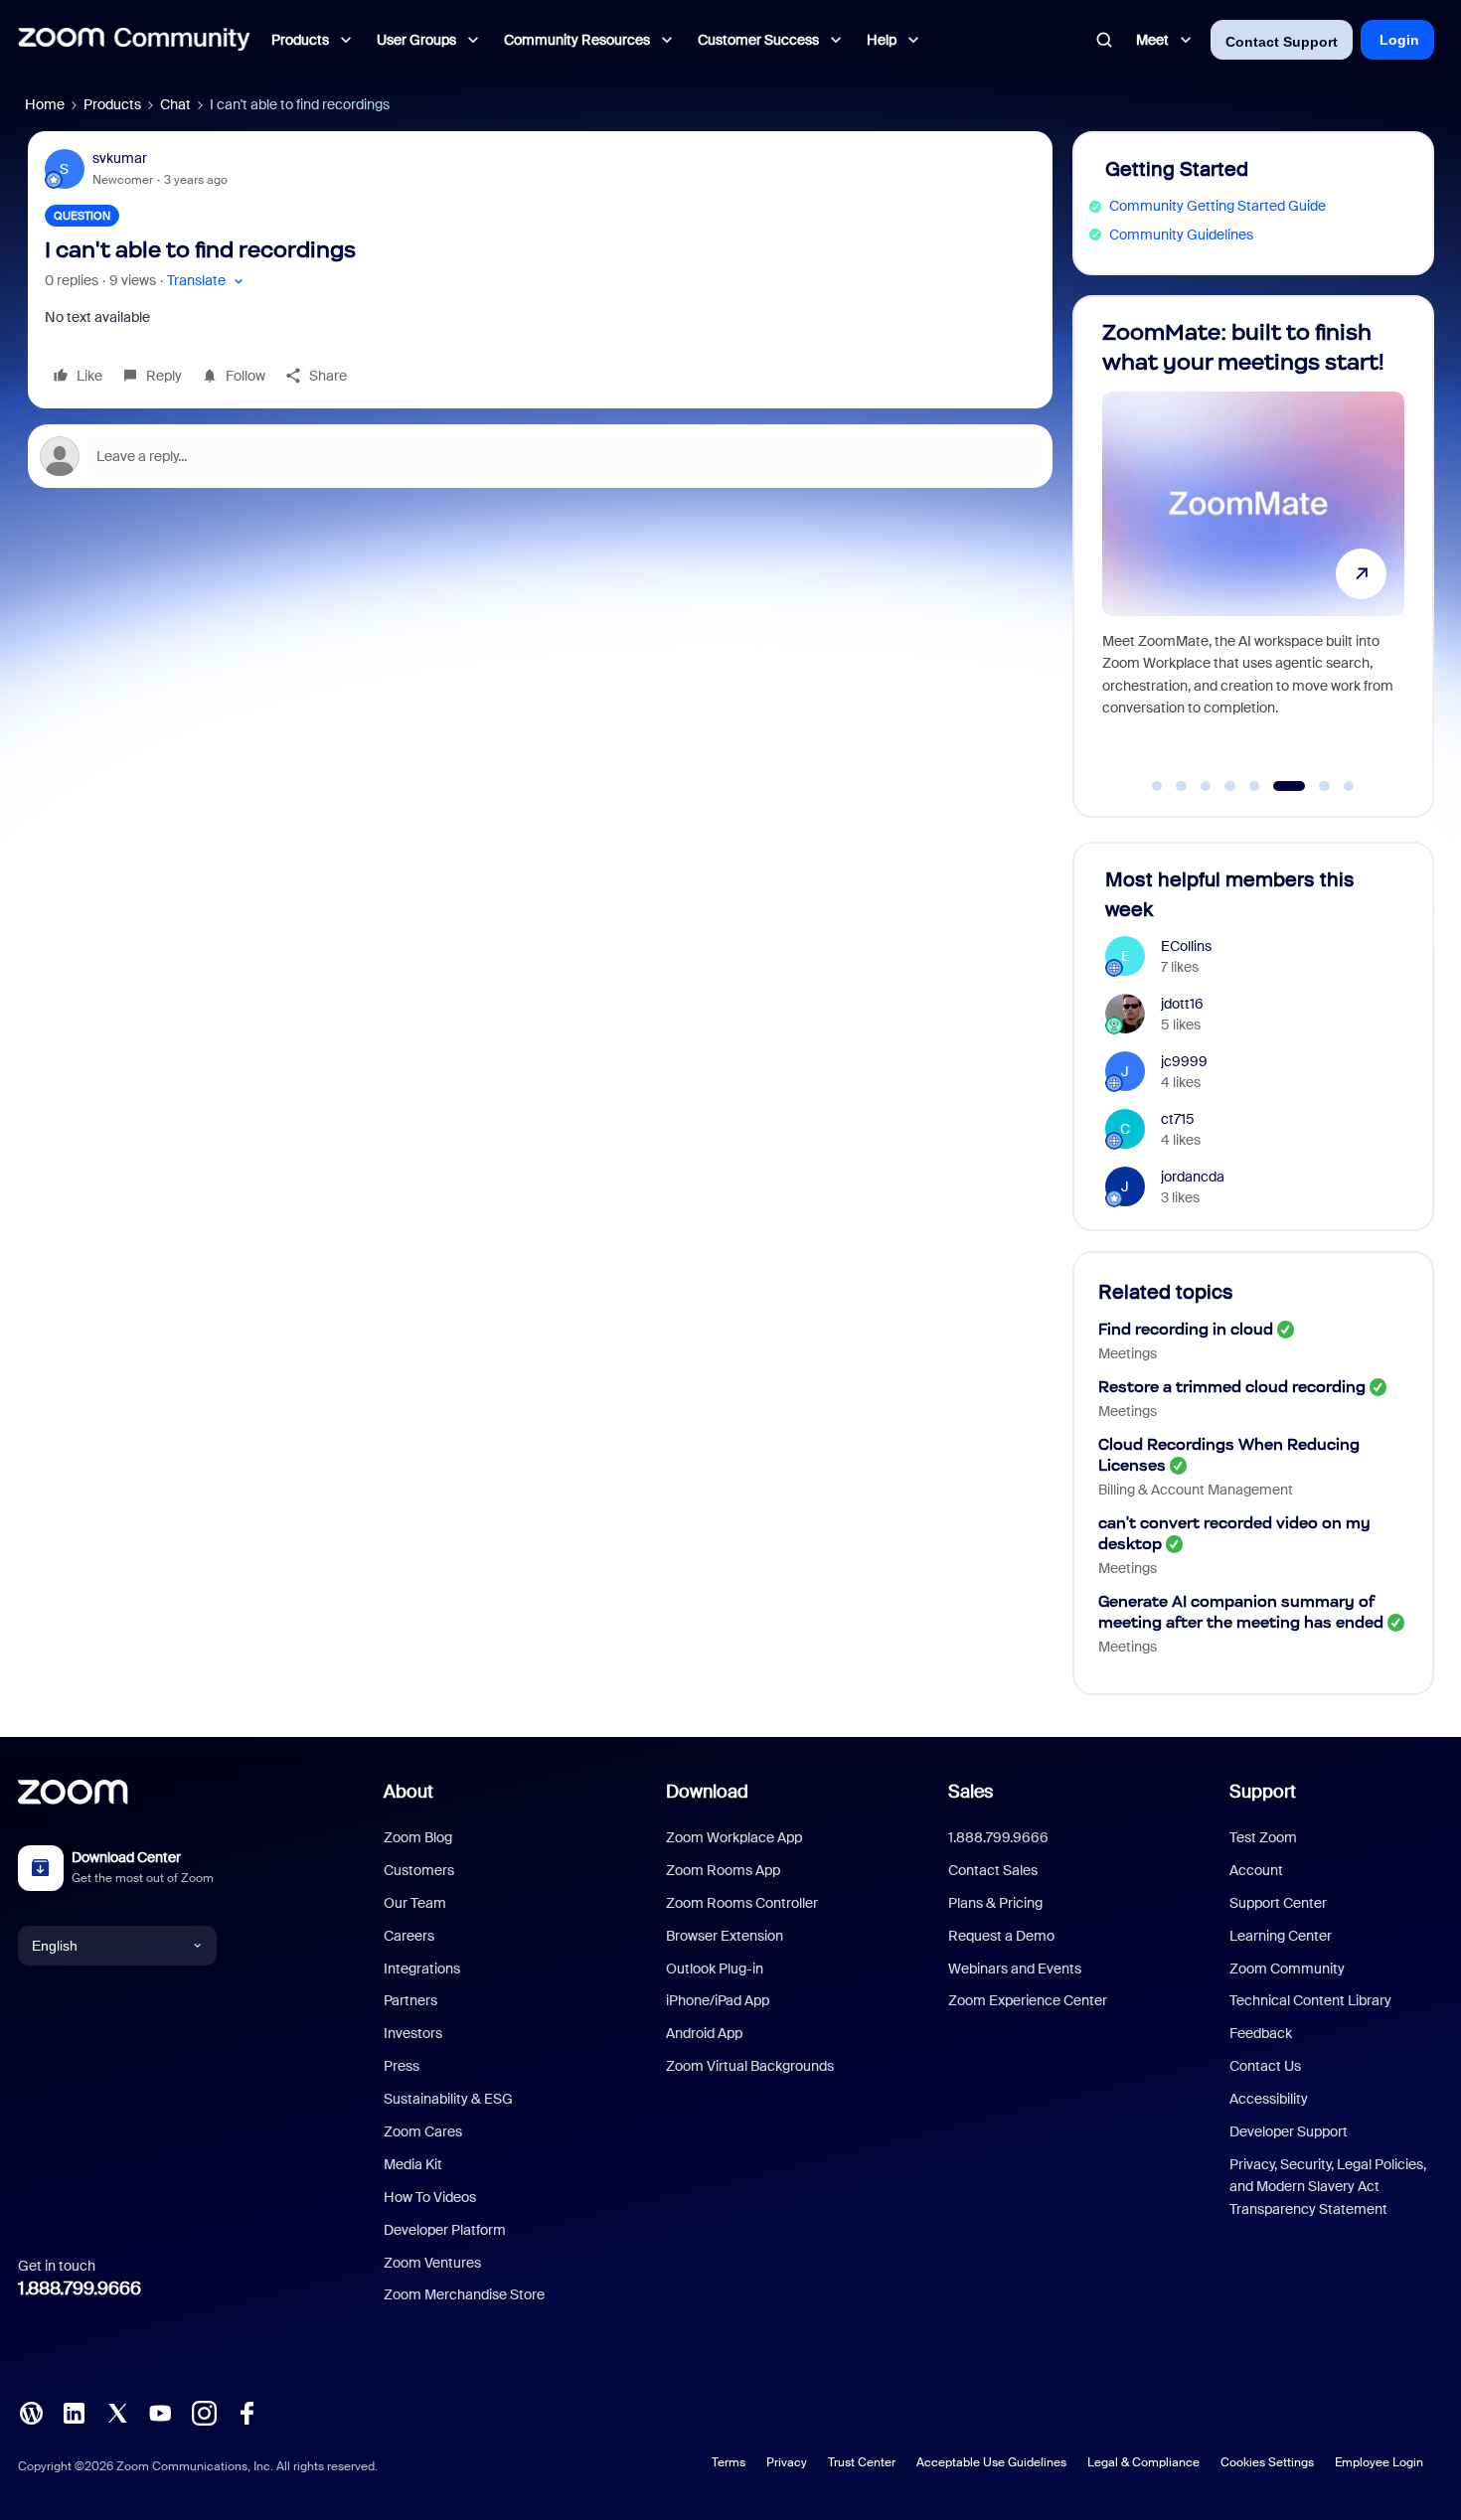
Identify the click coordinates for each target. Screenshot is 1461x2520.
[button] (207, 281)
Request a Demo (1001, 1936)
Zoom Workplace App (734, 1837)
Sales (971, 1792)
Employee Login (1379, 2462)
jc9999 (1184, 1061)
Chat (175, 104)
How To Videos (430, 2197)
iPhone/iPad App (718, 2000)
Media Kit (413, 2164)
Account (1256, 1870)
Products (112, 104)
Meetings (1128, 1353)
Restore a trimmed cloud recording (1232, 1387)
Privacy (787, 2462)
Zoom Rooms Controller (742, 1903)
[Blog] (31, 2412)
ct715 (1178, 1119)
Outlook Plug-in (715, 1969)
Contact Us (1265, 2066)
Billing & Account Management (1196, 1490)
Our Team (415, 1903)
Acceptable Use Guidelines (991, 2462)
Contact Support (1282, 42)
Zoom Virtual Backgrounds (750, 2066)
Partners (410, 2000)
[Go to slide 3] (1206, 786)
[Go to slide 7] (1313, 786)
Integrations (422, 1969)
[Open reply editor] (540, 456)
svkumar (120, 158)
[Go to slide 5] (1254, 786)
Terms (729, 2462)
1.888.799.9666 (80, 2288)
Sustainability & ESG (448, 2099)
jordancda (1193, 1177)
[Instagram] (204, 2412)
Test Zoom (1263, 1837)
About (408, 1792)
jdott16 (1182, 1004)
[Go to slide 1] (1157, 786)
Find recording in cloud (1186, 1329)
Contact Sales (993, 1870)
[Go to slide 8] (1349, 786)
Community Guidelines (1181, 235)
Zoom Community (1287, 1969)
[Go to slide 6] (1279, 786)
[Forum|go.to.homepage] (134, 40)
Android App (704, 2033)
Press (402, 2066)
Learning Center (1281, 1936)
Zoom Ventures (432, 2263)
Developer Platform (445, 2230)
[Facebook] (246, 2412)
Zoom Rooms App (723, 1870)
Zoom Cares (423, 2131)
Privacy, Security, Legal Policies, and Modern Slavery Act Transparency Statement (1328, 2187)
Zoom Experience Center (1028, 2000)
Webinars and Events (1015, 1969)
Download (707, 1792)
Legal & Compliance (1143, 2462)
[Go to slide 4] (1230, 786)
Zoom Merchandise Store (464, 2294)
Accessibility (1269, 2099)
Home (45, 104)
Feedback (1261, 2033)
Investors (413, 2033)
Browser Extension (725, 1936)
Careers (409, 1936)
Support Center (1278, 1903)
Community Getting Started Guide (1217, 206)
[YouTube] (160, 2412)
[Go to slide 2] (1182, 786)
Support (1263, 1792)
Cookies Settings (1267, 2462)
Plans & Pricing (995, 1903)
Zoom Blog (418, 1837)
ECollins (1186, 946)
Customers (419, 1870)
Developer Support (1289, 2131)
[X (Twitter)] (117, 2412)
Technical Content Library (1310, 2000)
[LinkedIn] (74, 2412)
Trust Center (862, 2462)
